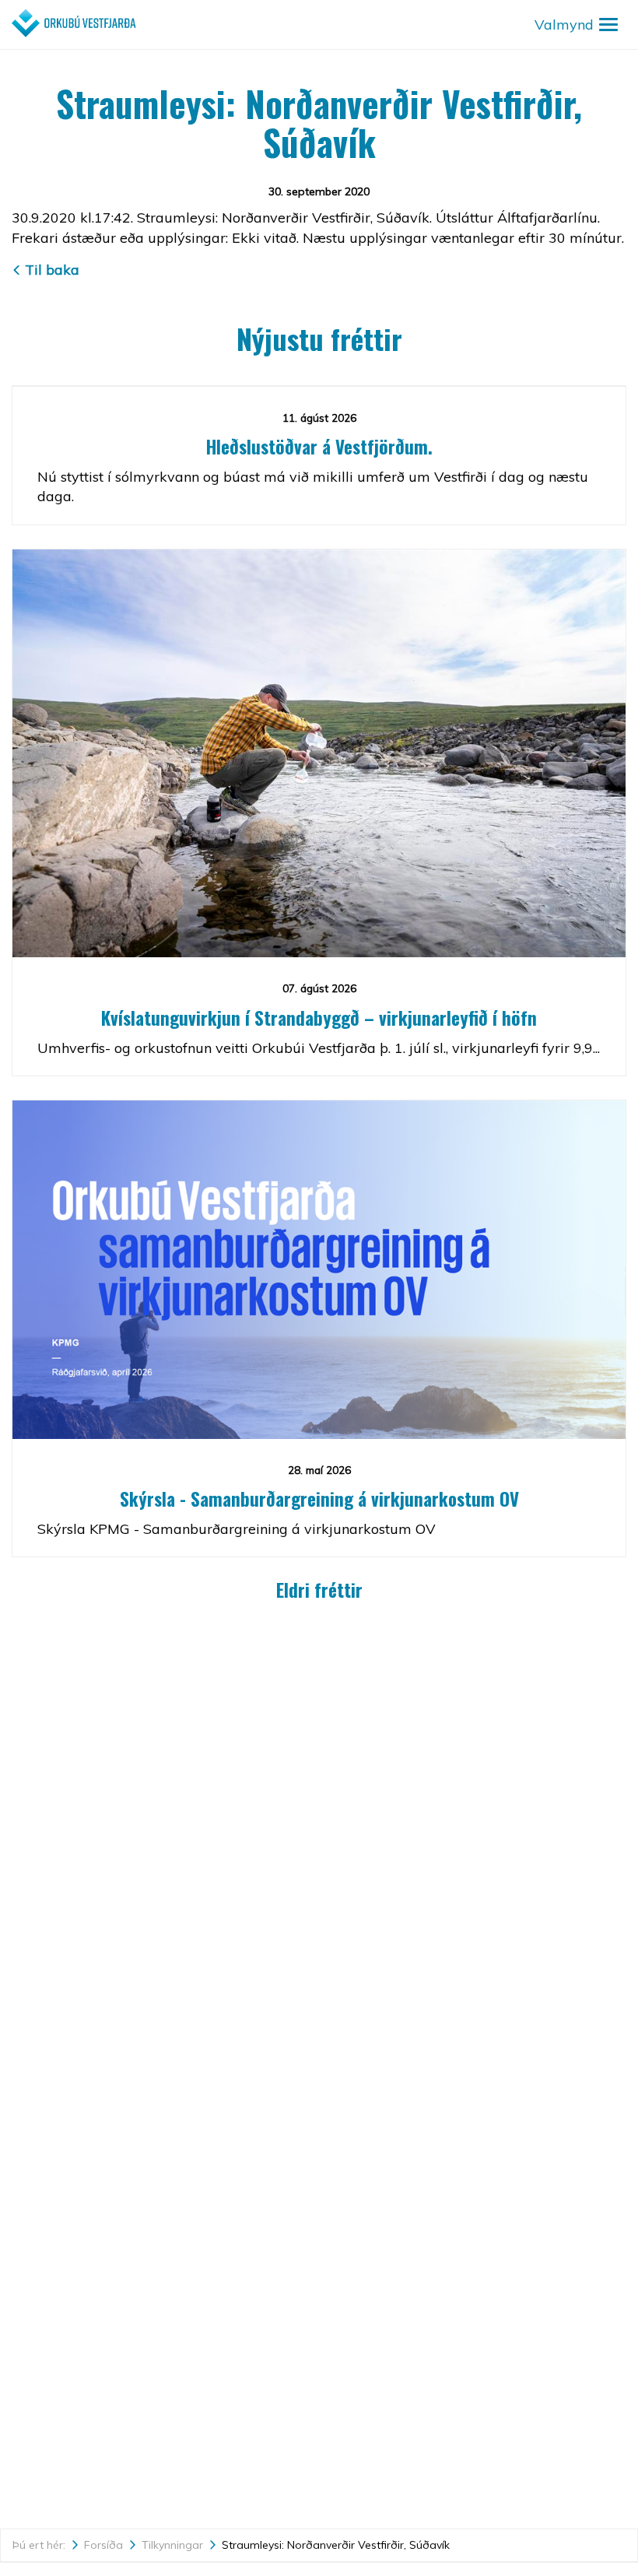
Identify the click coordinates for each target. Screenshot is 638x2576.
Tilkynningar (172, 2545)
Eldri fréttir (319, 1590)
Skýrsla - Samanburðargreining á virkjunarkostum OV (319, 1499)
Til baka (52, 270)
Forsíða (103, 2545)
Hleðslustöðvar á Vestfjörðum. (319, 447)
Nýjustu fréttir (319, 338)
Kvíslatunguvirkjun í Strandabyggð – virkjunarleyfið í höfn (319, 1018)
